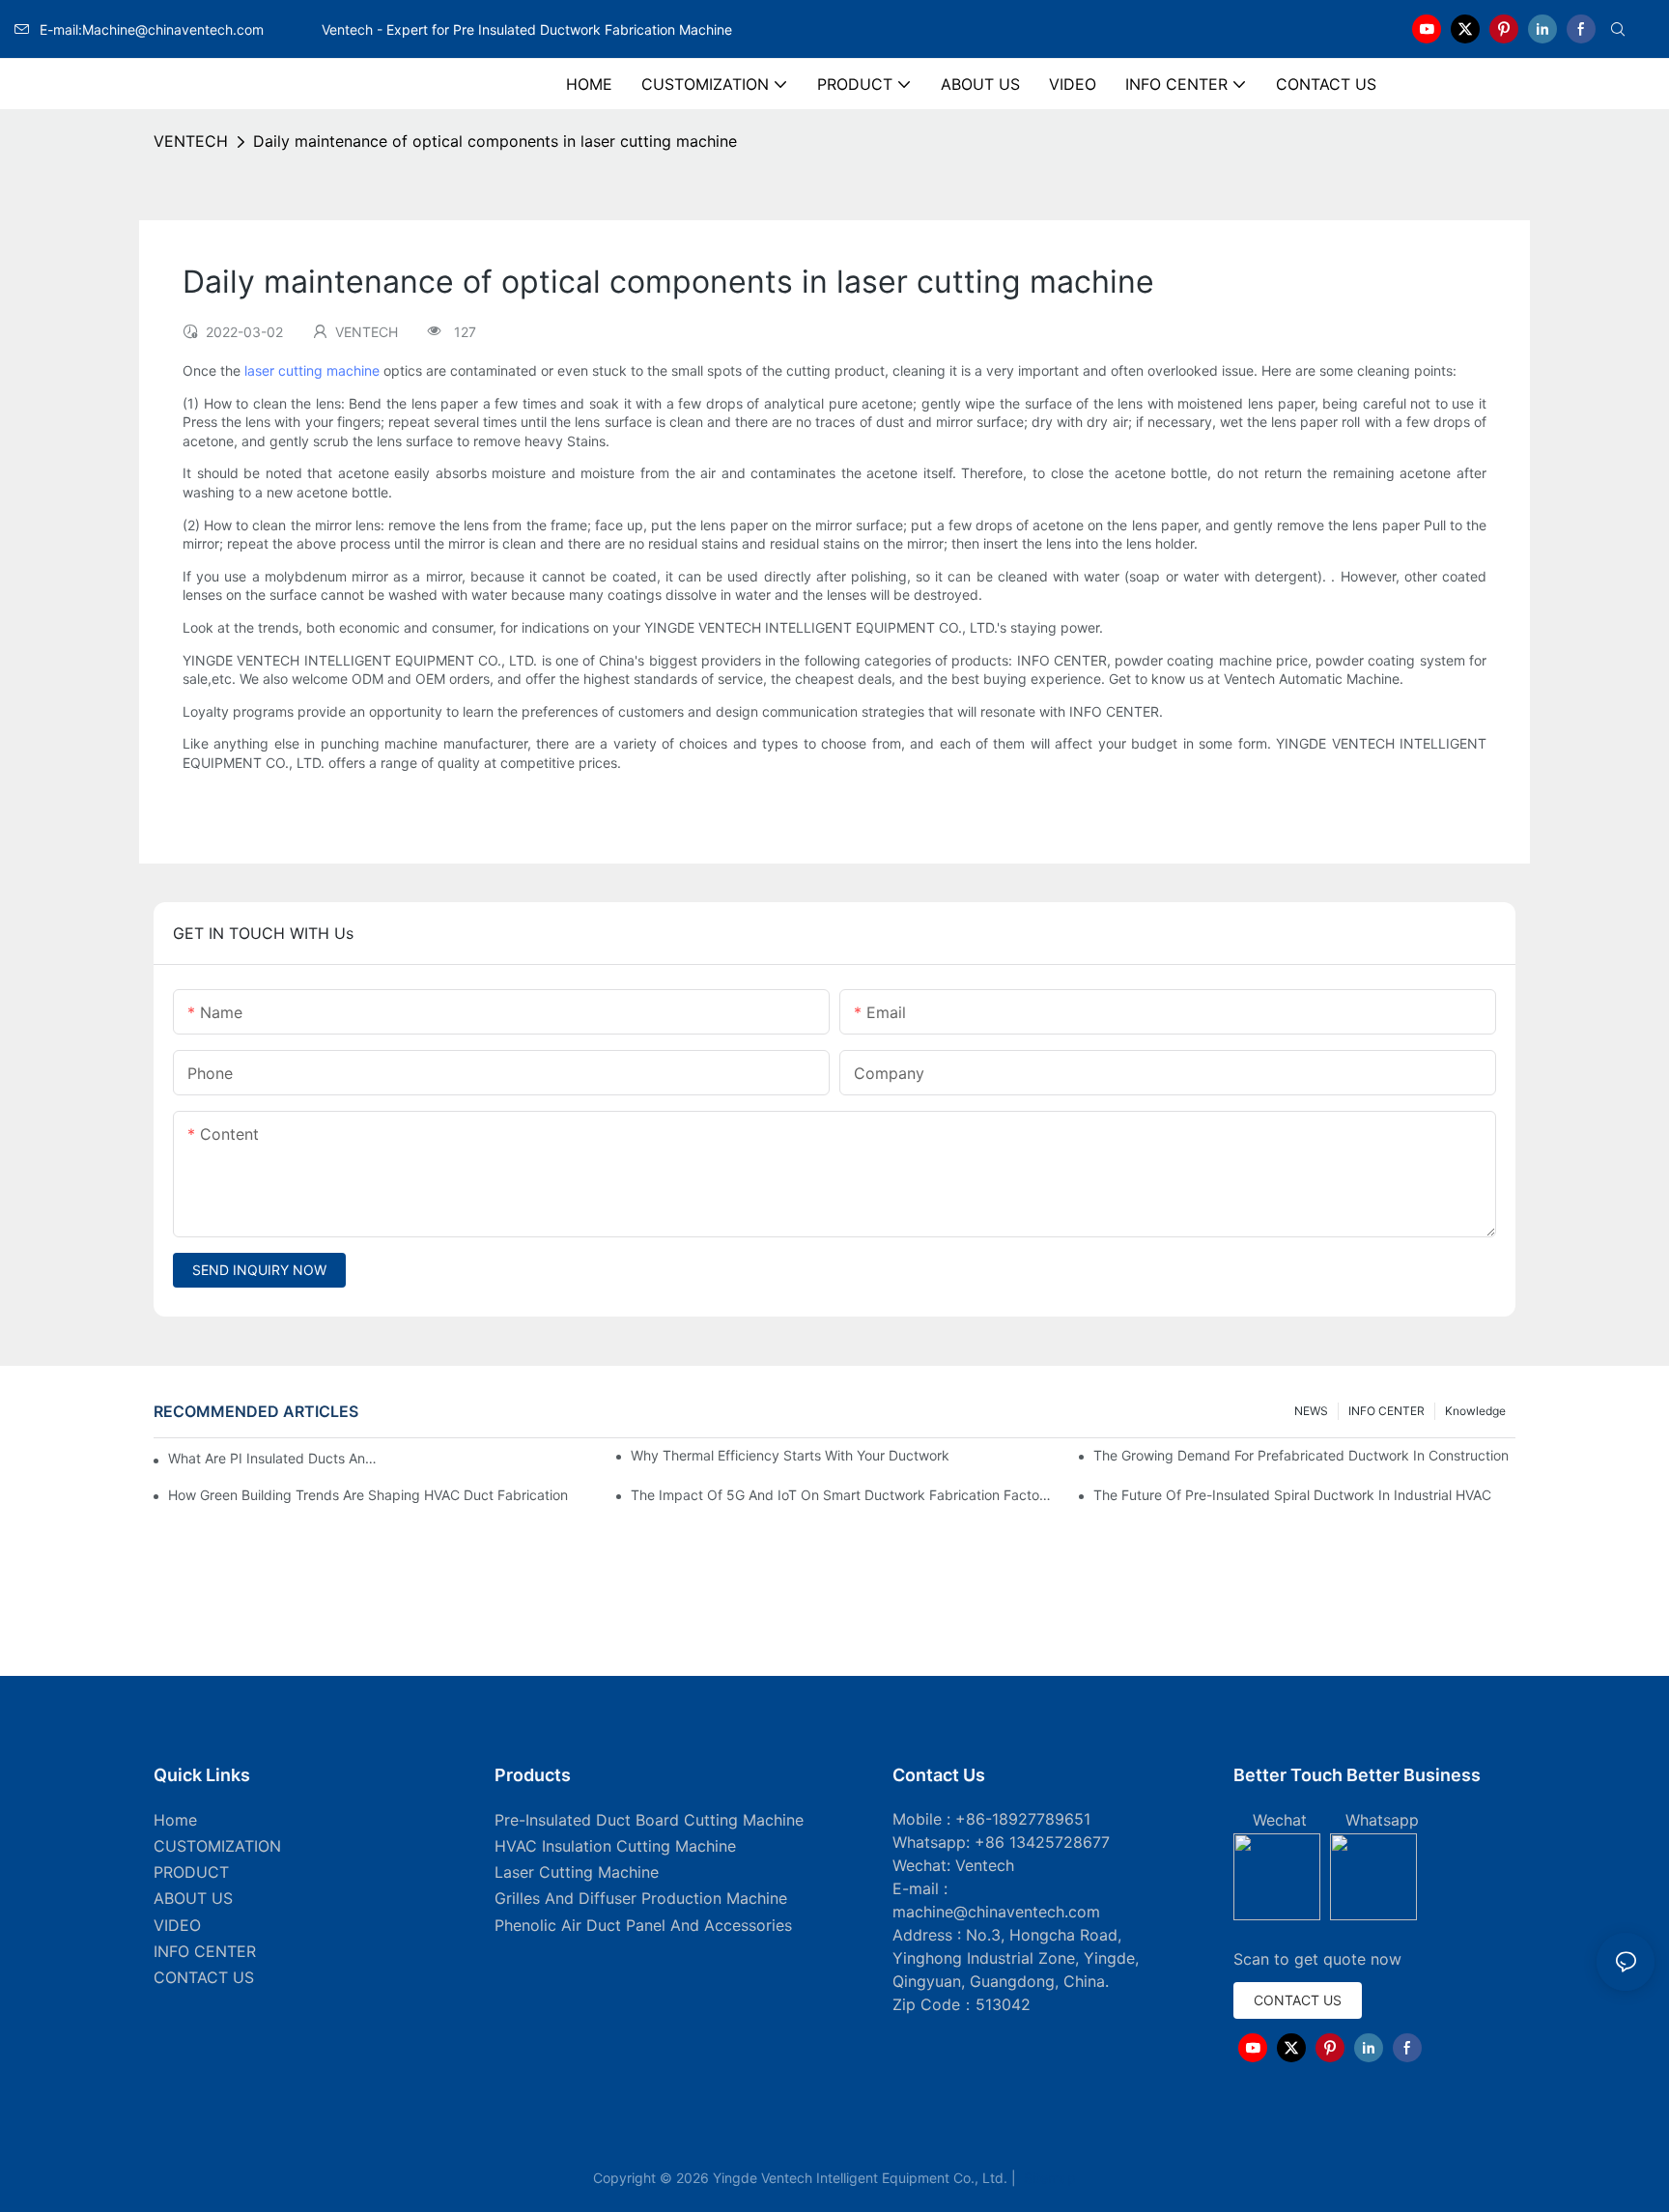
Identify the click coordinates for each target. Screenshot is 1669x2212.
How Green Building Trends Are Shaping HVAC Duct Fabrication (368, 1495)
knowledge (1475, 1411)
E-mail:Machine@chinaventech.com (179, 29)
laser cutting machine (312, 370)
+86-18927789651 (1023, 1819)
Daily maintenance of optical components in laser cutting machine (495, 141)
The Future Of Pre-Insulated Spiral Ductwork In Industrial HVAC (1292, 1495)
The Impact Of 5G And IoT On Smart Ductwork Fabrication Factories (842, 1495)
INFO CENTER (1386, 1411)
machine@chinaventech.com (996, 1912)
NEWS (1311, 1411)
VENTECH (191, 141)
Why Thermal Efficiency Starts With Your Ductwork (790, 1455)
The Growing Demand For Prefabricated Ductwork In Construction (1301, 1455)
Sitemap (1048, 2178)
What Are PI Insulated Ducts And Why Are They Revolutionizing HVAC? (276, 1458)
